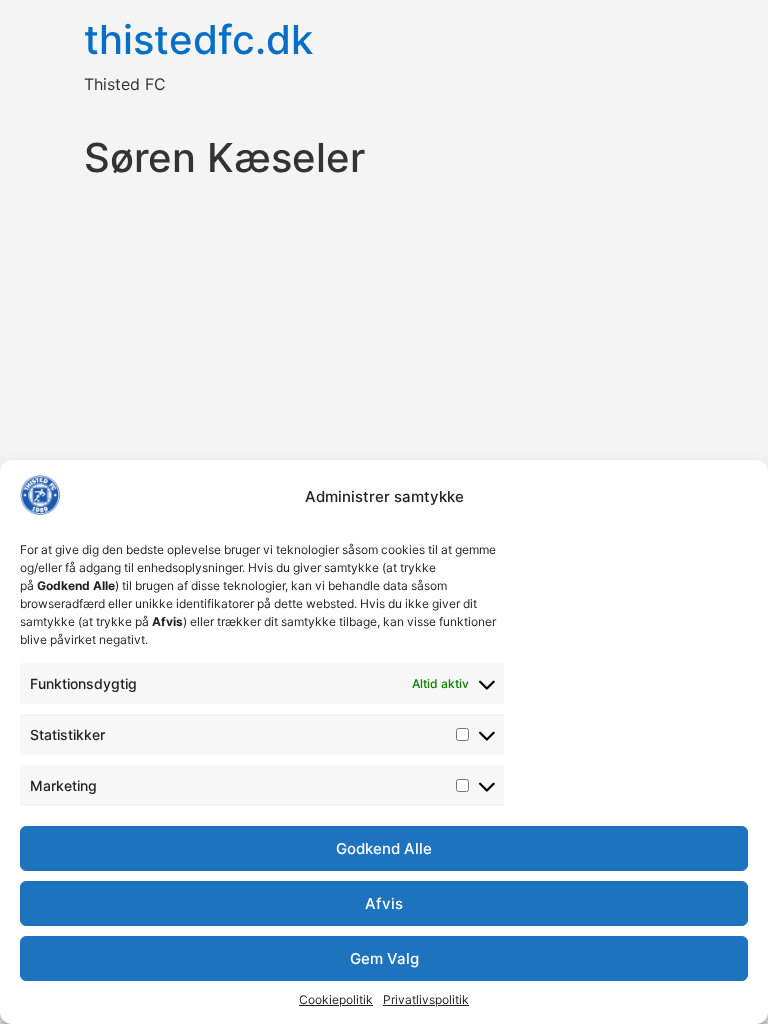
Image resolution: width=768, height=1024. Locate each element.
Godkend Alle (384, 848)
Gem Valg (384, 958)
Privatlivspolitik (426, 999)
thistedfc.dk (198, 39)
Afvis (384, 903)
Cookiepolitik (336, 999)
